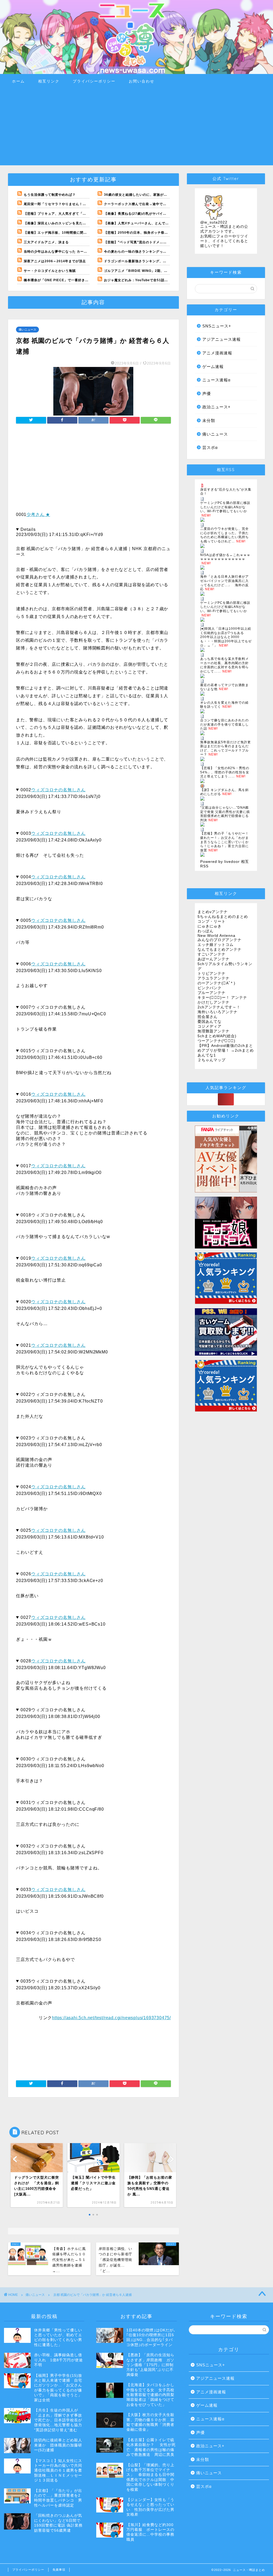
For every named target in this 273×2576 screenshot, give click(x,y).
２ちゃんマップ (212, 1060)
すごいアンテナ (212, 954)
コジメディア (210, 1026)
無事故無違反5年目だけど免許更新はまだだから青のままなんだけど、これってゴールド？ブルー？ (226, 748)
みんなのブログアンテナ (220, 940)
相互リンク (49, 81)
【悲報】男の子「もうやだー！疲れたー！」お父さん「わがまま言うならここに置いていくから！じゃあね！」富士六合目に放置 (224, 842)
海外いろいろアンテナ (218, 1012)
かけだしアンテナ (214, 1002)
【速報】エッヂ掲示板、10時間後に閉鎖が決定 (61, 233)
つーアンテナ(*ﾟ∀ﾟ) (216, 1041)
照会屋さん (208, 1017)
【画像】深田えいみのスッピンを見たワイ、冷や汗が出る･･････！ (76, 223)
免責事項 (59, 2570)
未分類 (209, 420)
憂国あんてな (210, 1022)
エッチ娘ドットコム (216, 945)
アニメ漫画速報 (217, 353)
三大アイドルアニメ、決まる (46, 242)
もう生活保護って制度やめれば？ (50, 195)
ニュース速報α (216, 380)
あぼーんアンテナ (214, 959)
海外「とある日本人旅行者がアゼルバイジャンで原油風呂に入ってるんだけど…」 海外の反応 (224, 583)
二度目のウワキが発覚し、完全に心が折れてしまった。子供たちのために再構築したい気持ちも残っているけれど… (224, 535)
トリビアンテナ (212, 974)
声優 (207, 394)
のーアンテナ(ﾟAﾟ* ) (216, 983)
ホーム (18, 81)
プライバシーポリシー (94, 81)
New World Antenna (216, 936)
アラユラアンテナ (214, 978)
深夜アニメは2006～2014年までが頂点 (55, 261)
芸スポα (210, 447)
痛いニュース (27, 330)
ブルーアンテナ (212, 993)
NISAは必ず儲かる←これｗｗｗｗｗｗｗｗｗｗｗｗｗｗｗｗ (225, 557)
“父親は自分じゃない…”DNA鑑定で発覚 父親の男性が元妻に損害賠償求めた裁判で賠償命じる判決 (225, 814)
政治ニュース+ (216, 407)
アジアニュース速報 (222, 339)
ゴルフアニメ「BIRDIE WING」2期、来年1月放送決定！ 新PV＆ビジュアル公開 (169, 271)
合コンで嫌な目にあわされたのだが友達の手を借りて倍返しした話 (224, 724)
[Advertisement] (136, 128)
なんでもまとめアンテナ (220, 950)
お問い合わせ (142, 81)
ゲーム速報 (213, 367)
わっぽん (206, 931)
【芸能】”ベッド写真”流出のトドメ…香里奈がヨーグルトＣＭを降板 (158, 242)
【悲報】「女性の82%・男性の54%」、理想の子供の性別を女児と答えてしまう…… (225, 772)
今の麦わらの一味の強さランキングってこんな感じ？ (146, 252)
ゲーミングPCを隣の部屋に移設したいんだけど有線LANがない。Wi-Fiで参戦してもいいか (225, 507)
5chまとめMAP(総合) (217, 1036)
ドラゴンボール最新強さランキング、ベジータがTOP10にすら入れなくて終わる (167, 261)
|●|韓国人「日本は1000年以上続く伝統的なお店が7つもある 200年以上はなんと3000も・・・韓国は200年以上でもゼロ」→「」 (226, 637)
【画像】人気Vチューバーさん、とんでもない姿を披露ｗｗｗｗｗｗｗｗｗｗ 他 (166, 223)
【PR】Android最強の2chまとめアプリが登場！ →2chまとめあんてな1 (226, 1050)
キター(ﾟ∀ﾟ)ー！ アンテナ (222, 998)
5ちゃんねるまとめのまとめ (223, 917)
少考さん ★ (38, 514)
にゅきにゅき (210, 926)
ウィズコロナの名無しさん (58, 790)
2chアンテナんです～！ (219, 1007)
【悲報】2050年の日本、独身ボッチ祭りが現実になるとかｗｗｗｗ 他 (159, 233)
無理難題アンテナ (214, 1031)
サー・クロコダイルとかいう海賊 (50, 271)
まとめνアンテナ (213, 912)
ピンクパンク (210, 988)
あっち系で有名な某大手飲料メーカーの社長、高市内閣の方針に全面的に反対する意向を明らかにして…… (224, 665)
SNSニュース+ (217, 326)
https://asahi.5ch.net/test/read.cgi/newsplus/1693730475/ (111, 2018)
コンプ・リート (212, 921)
